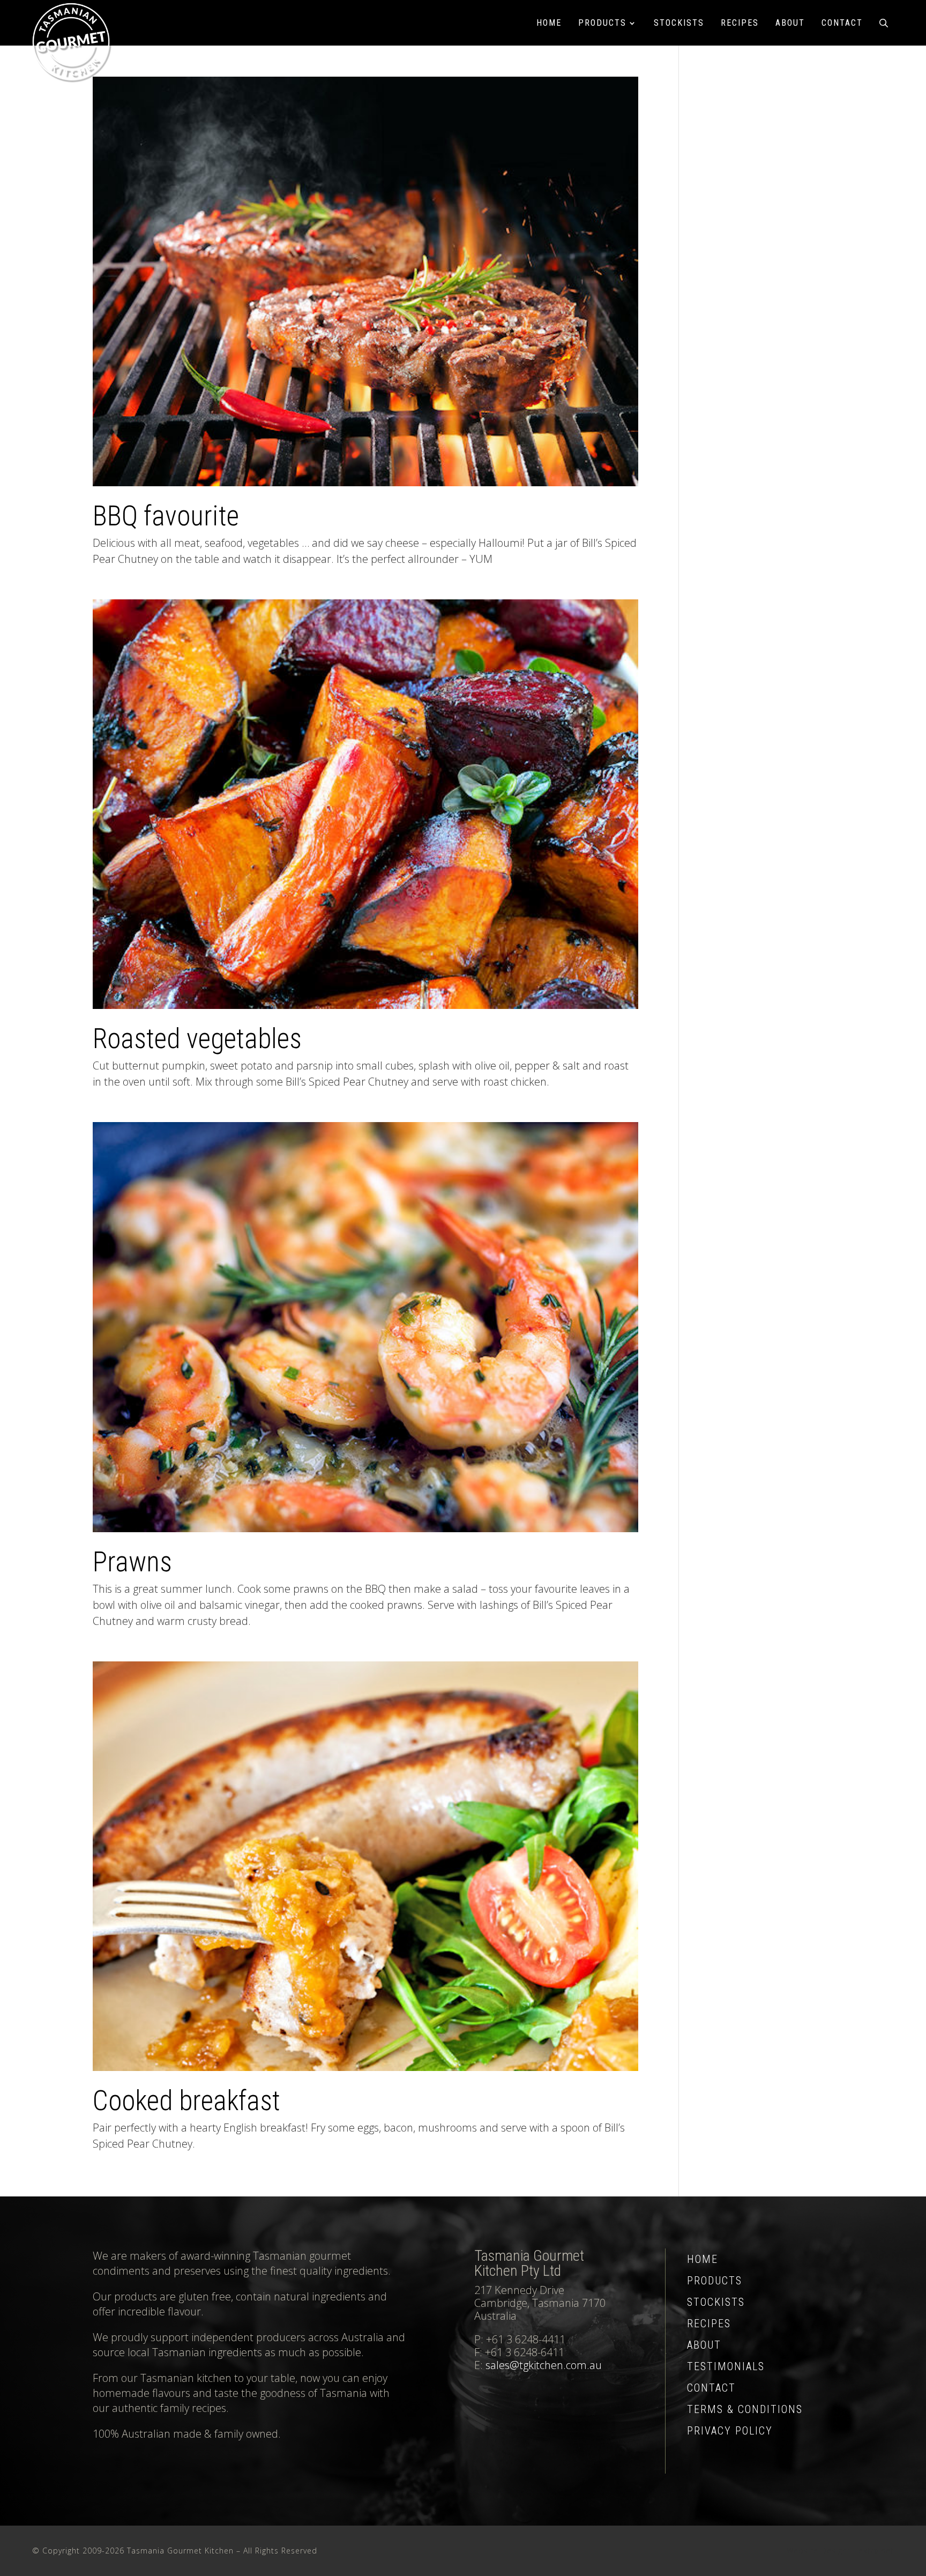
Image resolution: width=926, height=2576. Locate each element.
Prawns (132, 1562)
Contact (842, 23)
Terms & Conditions (745, 2409)
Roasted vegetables (197, 1039)
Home (549, 23)
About (790, 23)
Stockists (679, 23)
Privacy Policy (730, 2431)
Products (602, 23)
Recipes (740, 23)
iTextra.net (873, 2551)
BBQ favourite (166, 516)
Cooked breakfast (186, 2101)
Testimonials (726, 2366)
